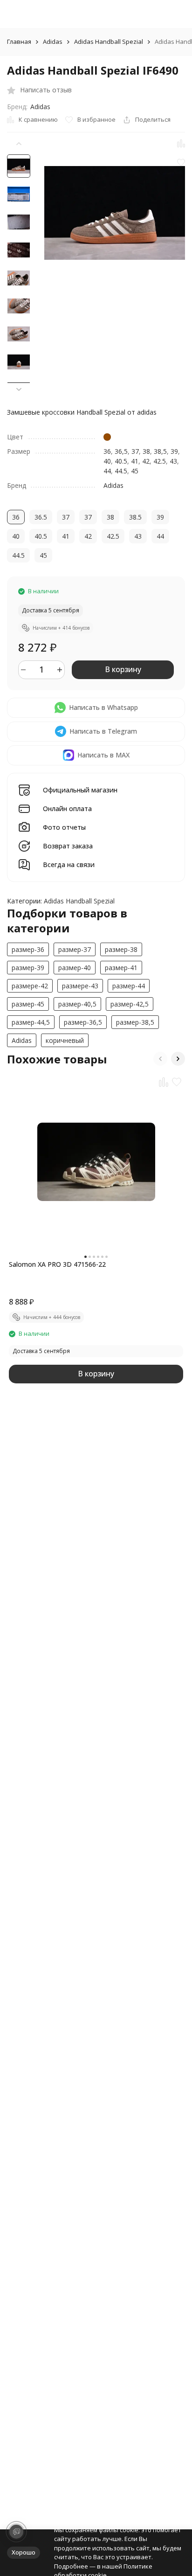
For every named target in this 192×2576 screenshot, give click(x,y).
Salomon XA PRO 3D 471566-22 (57, 1264)
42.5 (160, 461)
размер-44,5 (31, 1022)
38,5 (160, 451)
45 (135, 471)
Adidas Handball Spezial (109, 42)
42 (146, 461)
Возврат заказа (68, 846)
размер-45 (28, 1004)
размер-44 (129, 986)
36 (107, 451)
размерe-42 (30, 986)
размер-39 (28, 968)
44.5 (121, 471)
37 (135, 451)
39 (174, 451)
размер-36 (28, 949)
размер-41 (121, 968)
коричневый (65, 1040)
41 (135, 461)
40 (107, 461)
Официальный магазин (80, 790)
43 (173, 461)
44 (107, 471)
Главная (19, 42)
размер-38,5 (135, 1022)
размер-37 (75, 949)
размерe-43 (80, 986)
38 (146, 451)
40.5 (121, 461)
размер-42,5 (130, 1004)
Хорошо (24, 2552)
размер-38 (121, 949)
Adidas (53, 42)
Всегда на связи (69, 865)
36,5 (121, 451)
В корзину (123, 669)
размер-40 (75, 968)
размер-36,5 (83, 1022)
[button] (19, 389)
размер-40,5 (77, 1004)
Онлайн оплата (67, 809)
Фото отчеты (64, 828)
